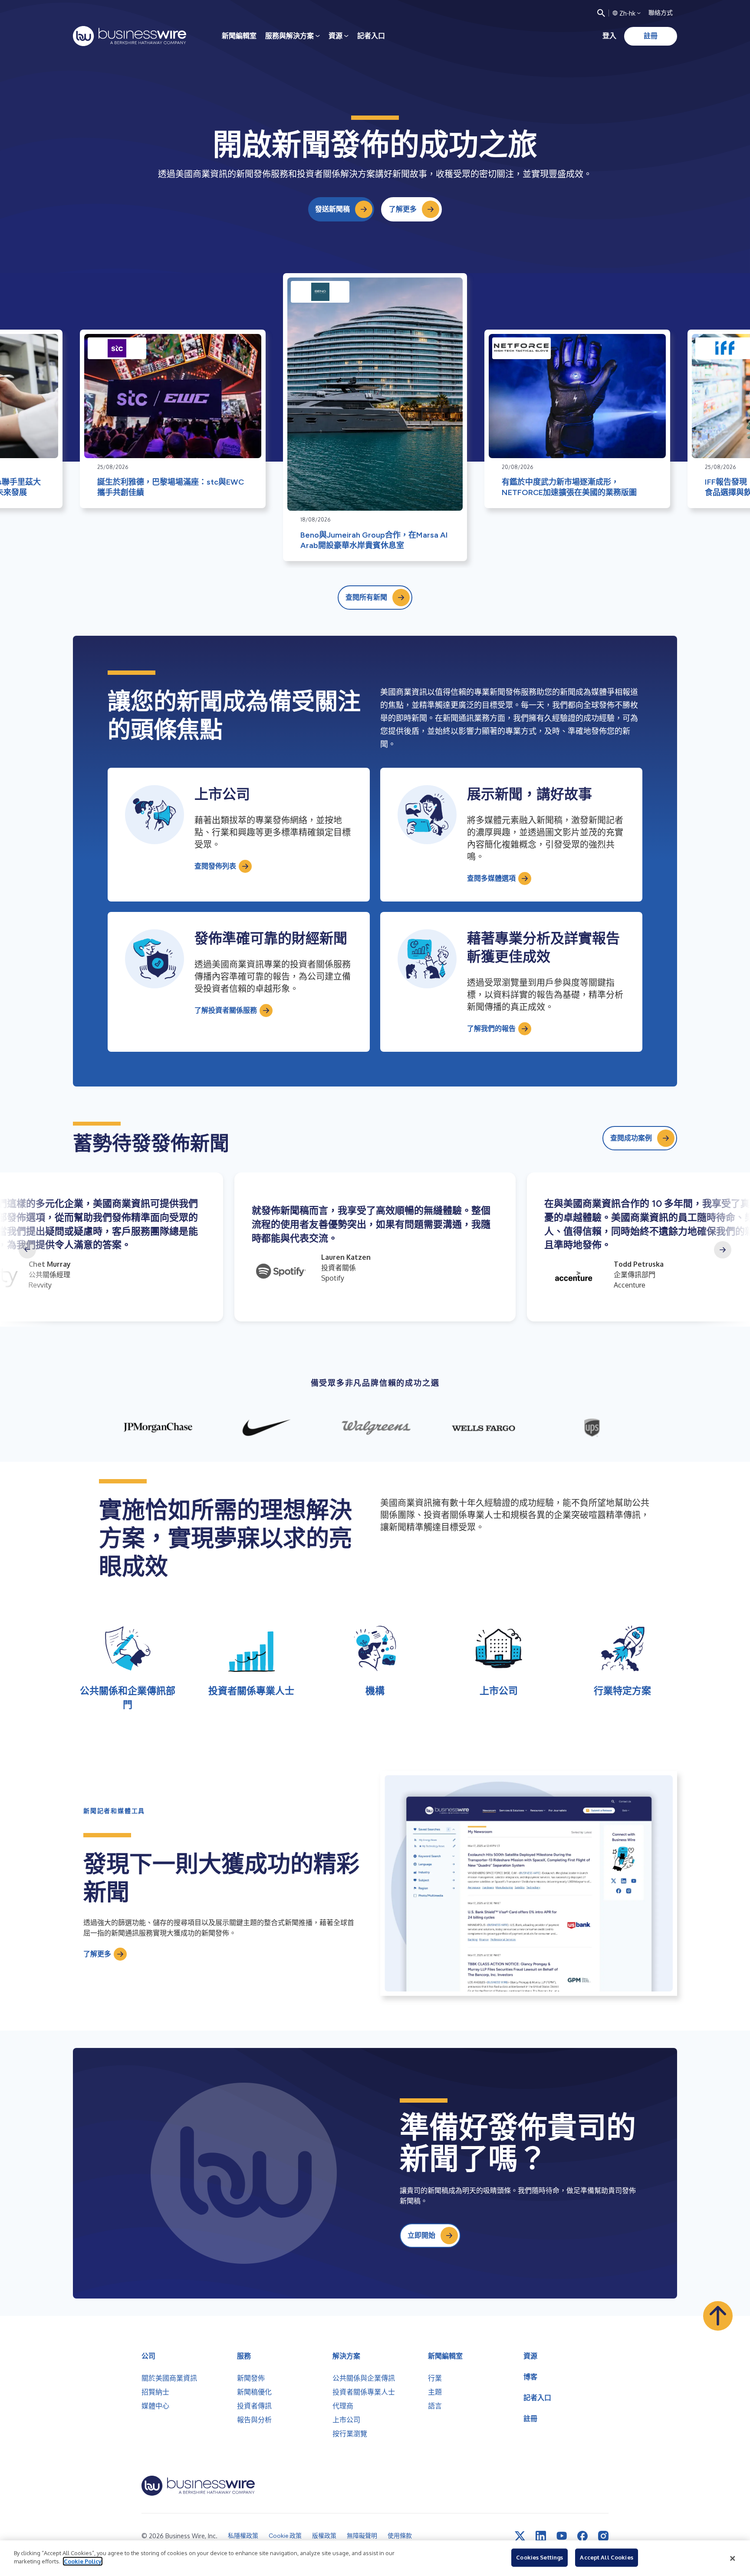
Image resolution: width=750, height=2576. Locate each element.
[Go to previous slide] (27, 1250)
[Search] (601, 13)
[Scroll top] (718, 2316)
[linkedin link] (541, 2536)
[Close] (733, 2558)
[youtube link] (562, 2536)
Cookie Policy (83, 2561)
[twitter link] (520, 2536)
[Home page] (130, 36)
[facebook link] (582, 2536)
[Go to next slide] (723, 1250)
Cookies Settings (539, 2557)
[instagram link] (603, 2536)
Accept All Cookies (606, 2557)
